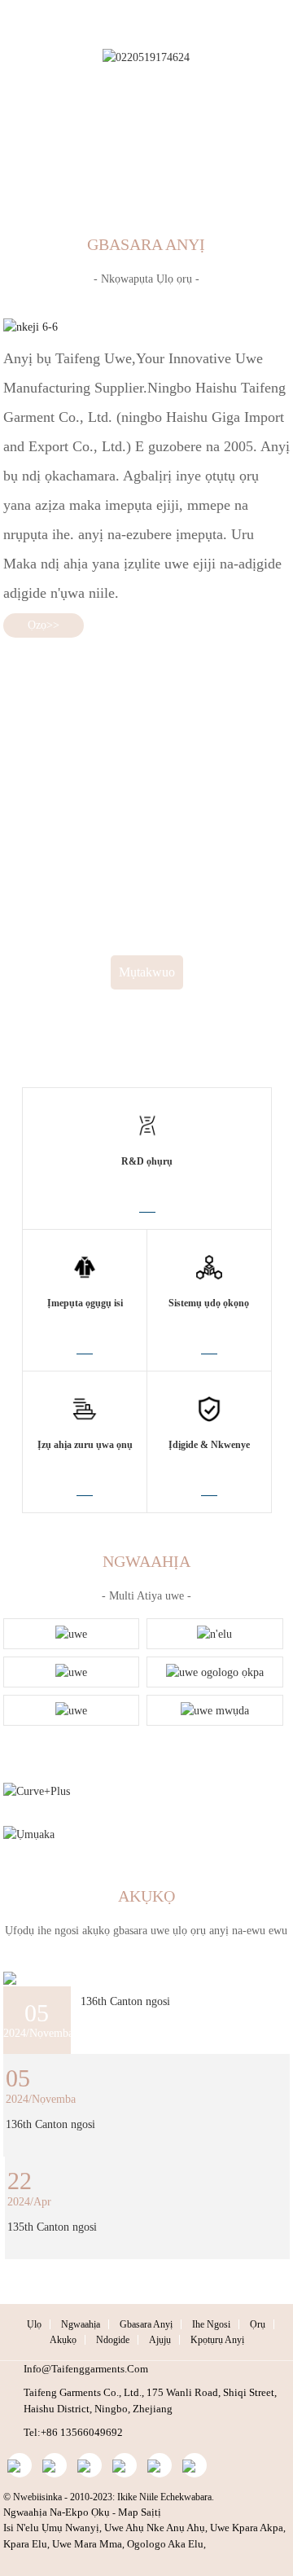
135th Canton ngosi (52, 2227)
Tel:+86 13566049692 (73, 2432)
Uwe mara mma (87, 2544)
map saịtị (140, 2512)
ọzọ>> (44, 625)
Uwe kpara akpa (247, 2528)
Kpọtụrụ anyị (217, 2340)
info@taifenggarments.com (86, 2369)
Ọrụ (258, 2324)
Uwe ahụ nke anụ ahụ (155, 2528)
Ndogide (113, 2340)
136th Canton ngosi (125, 2001)
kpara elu (25, 2544)
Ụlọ (34, 2324)
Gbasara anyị (146, 2324)
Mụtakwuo (147, 972)
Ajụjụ (160, 2340)
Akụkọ (63, 2340)
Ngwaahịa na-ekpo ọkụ (57, 2512)
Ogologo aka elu (165, 2544)
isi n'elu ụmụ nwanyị (51, 2528)
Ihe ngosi (211, 2324)
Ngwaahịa (81, 2324)
